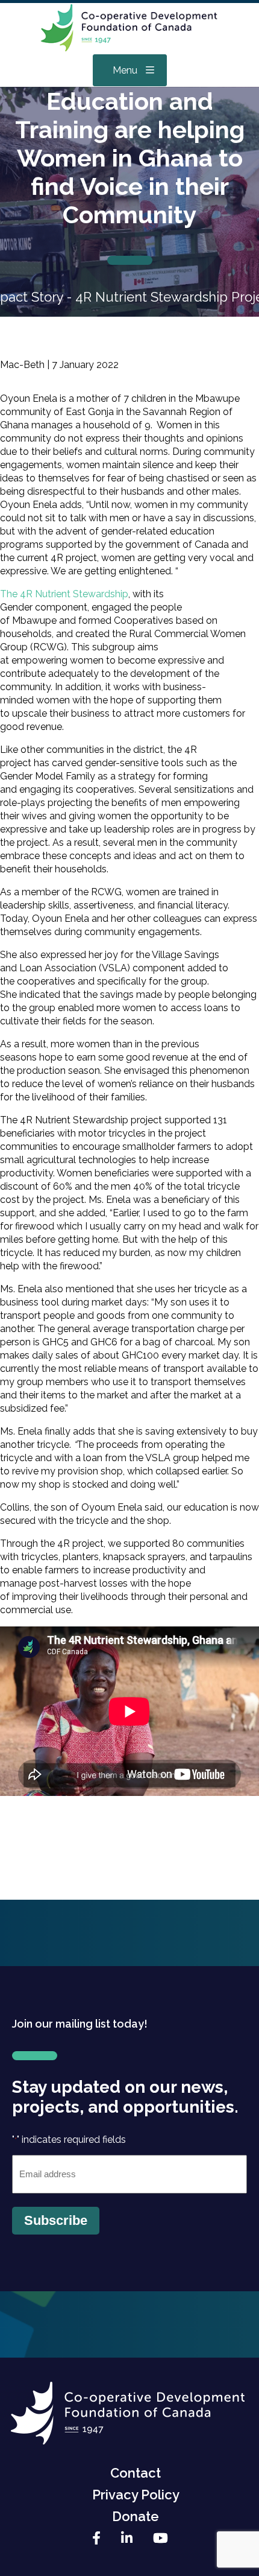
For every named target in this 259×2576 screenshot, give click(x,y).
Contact (136, 2473)
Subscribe (56, 2220)
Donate (136, 2516)
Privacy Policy (136, 2495)
